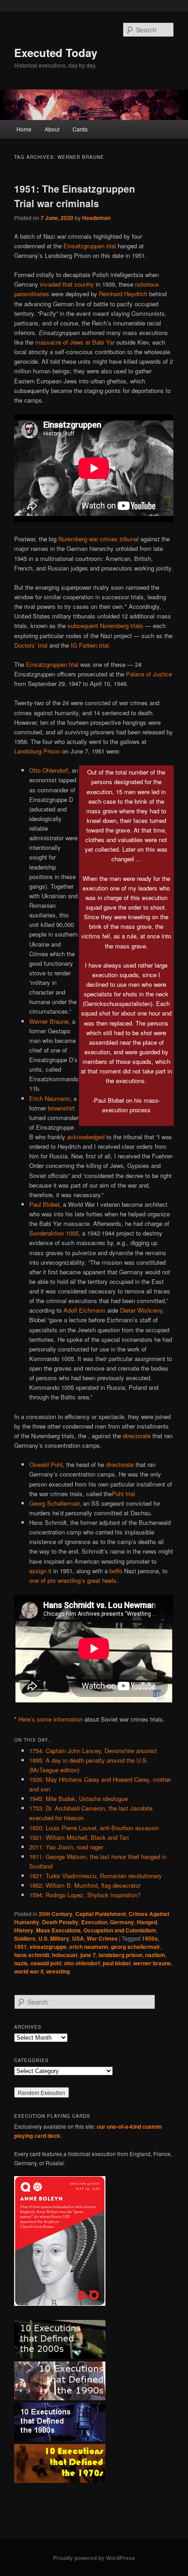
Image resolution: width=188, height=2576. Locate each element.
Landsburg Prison (37, 751)
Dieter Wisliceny (141, 1310)
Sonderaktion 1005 (54, 1233)
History (24, 1930)
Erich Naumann (50, 1098)
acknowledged (86, 1137)
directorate (137, 1436)
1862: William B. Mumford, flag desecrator (85, 1885)
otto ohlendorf (82, 1963)
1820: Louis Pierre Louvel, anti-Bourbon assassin (94, 1828)
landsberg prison (120, 1955)
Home (24, 129)
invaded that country (67, 284)
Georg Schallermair (54, 1503)
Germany (122, 1922)
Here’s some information (50, 1719)
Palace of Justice (149, 674)
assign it (40, 1571)
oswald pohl (46, 1963)
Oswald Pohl (46, 1464)
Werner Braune (49, 1021)
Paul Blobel (44, 1204)
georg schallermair (136, 1947)
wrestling (58, 1971)
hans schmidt (32, 1955)
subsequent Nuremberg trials (105, 626)
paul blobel (117, 1963)
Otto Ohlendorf (49, 770)
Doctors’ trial (31, 645)
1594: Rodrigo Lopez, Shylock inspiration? (85, 1895)
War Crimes (102, 1938)
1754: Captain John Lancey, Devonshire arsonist (93, 1751)
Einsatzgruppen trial (90, 246)
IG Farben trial (90, 645)
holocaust (65, 1955)
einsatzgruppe (48, 1947)
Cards (80, 129)
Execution (94, 1922)
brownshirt (61, 1108)
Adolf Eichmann (84, 1310)
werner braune (152, 1963)
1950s (150, 1938)
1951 (21, 1947)
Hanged (147, 1922)
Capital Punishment (101, 1914)
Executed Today (56, 52)
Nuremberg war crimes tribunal (99, 539)
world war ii (29, 1971)
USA (78, 1938)
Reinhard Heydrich (123, 294)
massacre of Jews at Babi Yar (75, 342)
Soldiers (25, 1938)
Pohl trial (123, 1494)
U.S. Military (54, 1938)
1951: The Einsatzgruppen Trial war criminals (75, 196)
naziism (155, 1955)
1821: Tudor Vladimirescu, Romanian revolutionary (96, 1876)
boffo (116, 1571)
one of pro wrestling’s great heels (73, 1580)
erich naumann (89, 1947)
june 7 (88, 1955)
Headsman (96, 218)
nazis (21, 1963)
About (52, 129)
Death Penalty (60, 1922)
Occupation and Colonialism (120, 1930)
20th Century (56, 1914)
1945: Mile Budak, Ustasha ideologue (78, 1798)
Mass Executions (58, 1930)
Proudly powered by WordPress (94, 2558)
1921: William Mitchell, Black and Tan (79, 1837)
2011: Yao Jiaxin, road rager (66, 1847)
